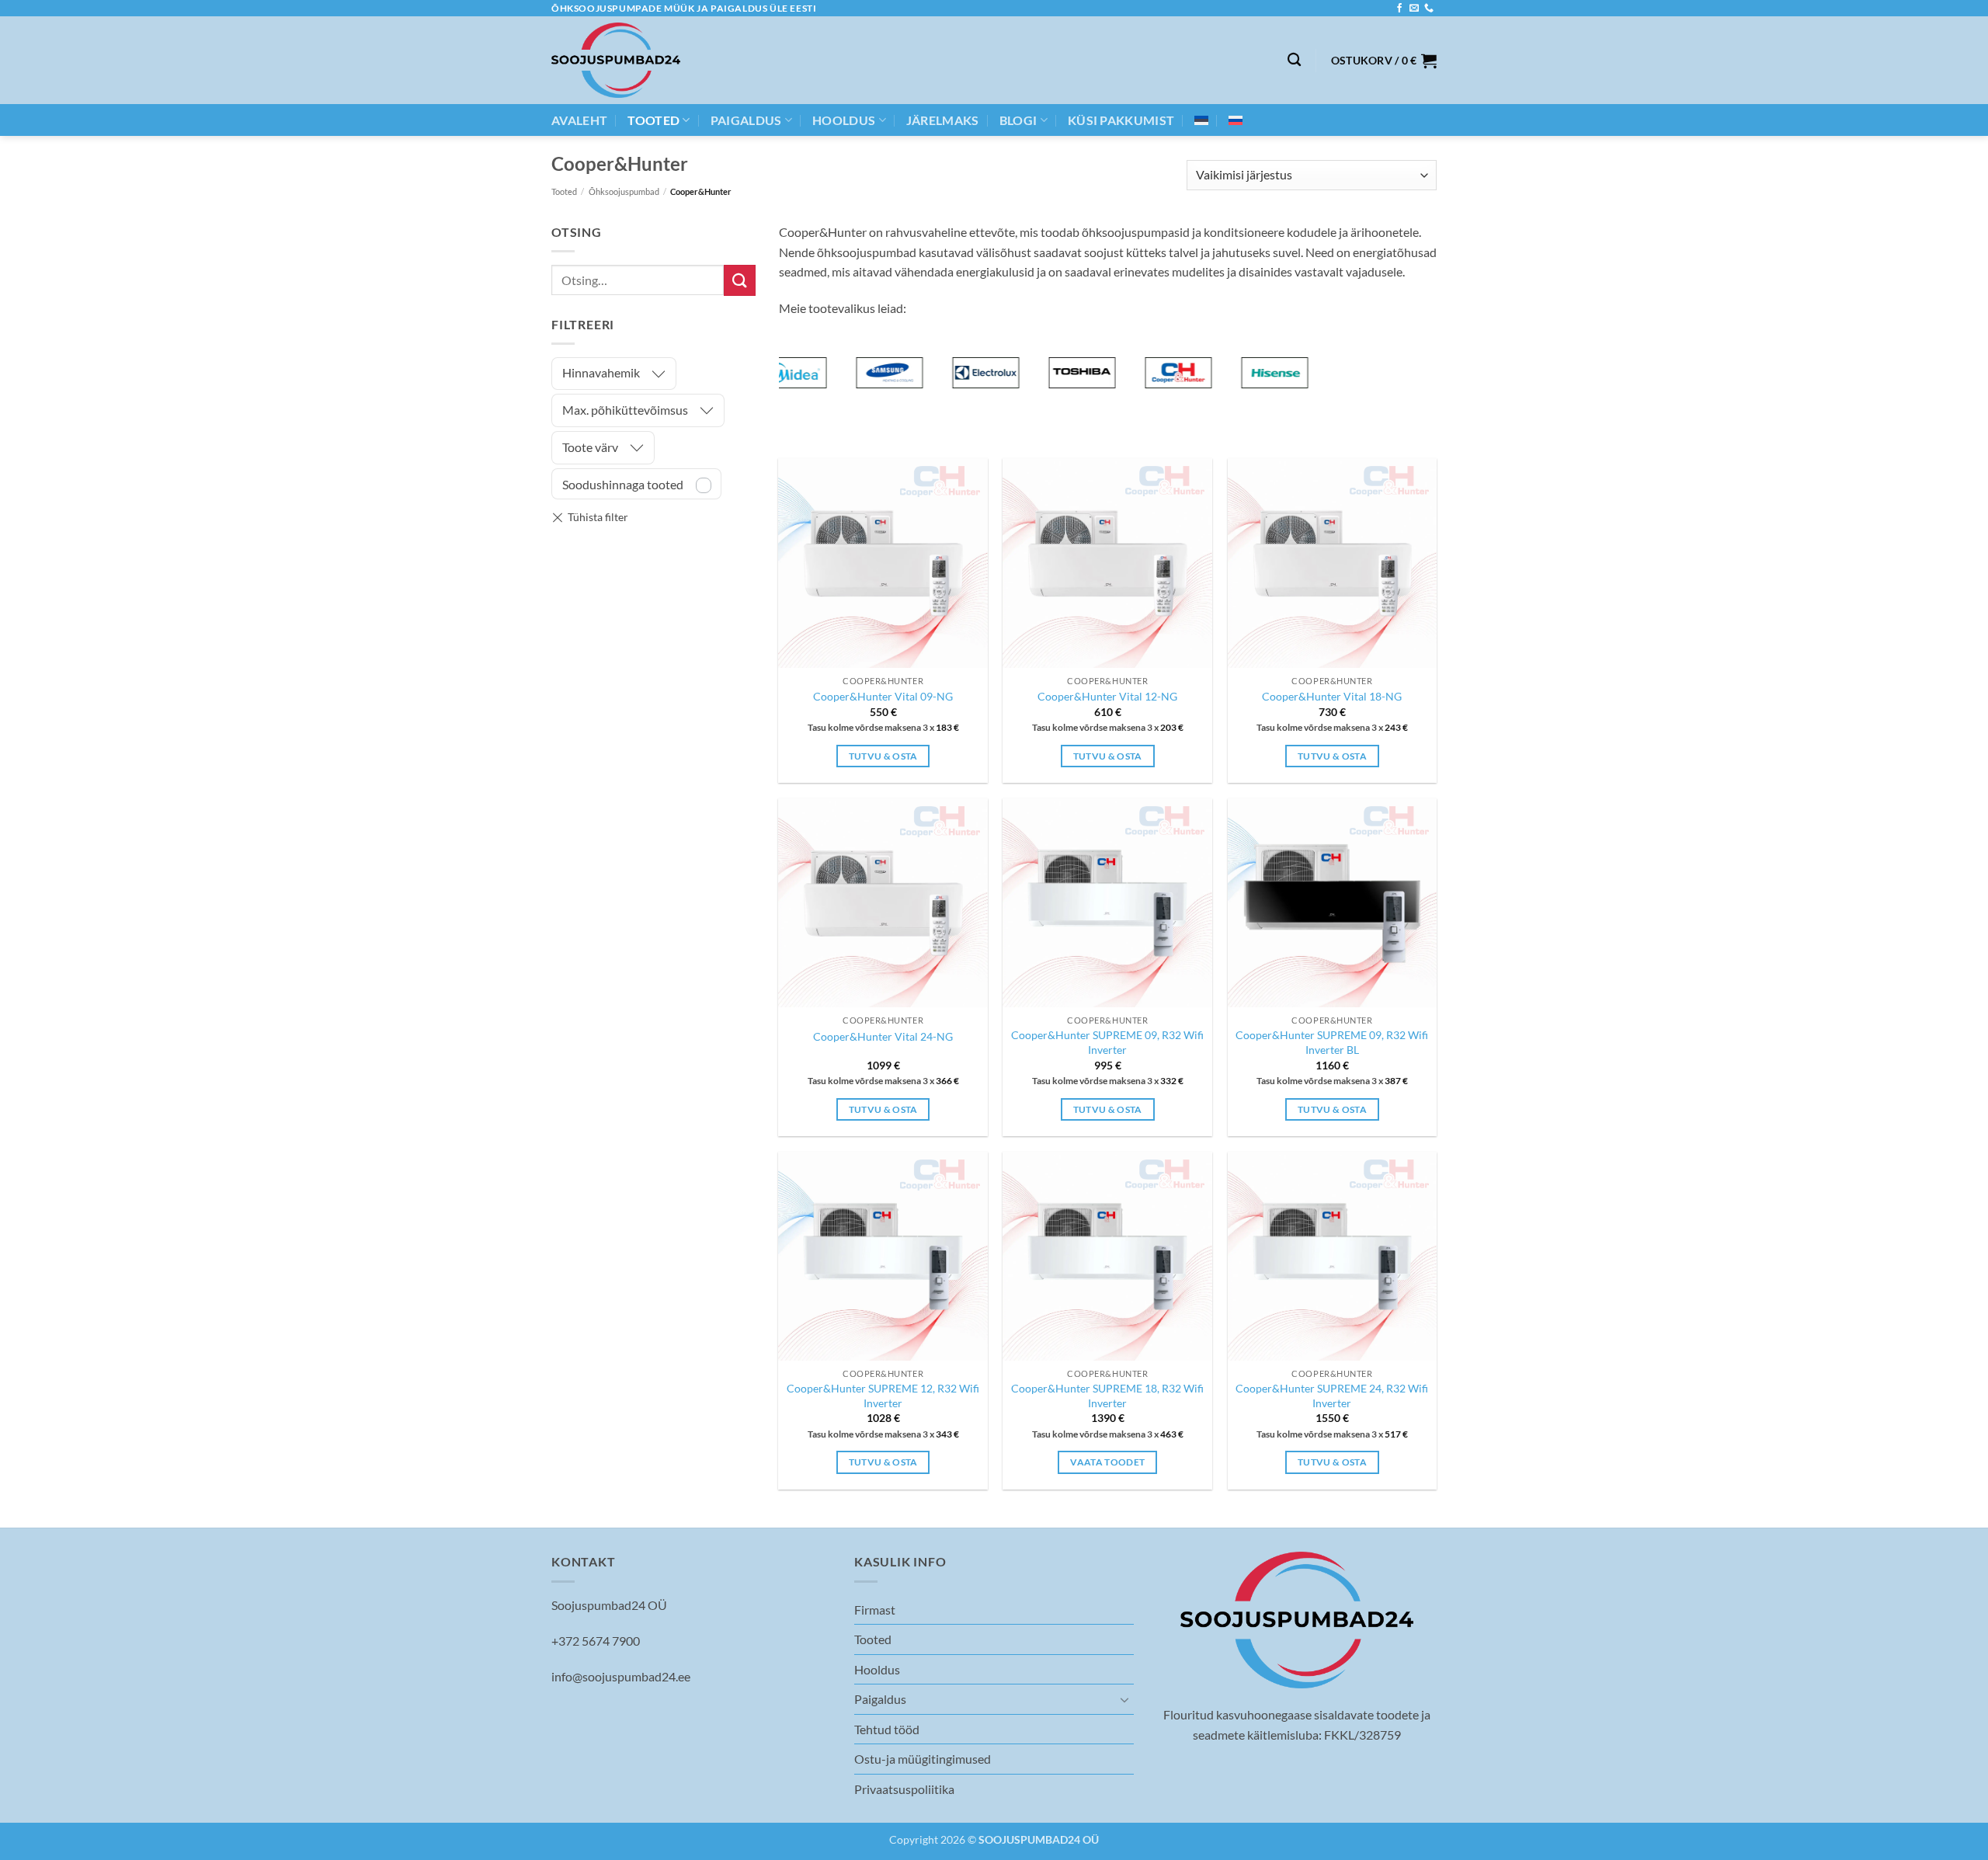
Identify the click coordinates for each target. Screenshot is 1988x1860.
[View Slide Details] (862, 373)
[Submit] (739, 280)
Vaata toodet (1107, 1462)
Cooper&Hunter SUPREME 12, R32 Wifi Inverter (883, 1396)
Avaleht (579, 120)
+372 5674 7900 (596, 1641)
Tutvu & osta (883, 756)
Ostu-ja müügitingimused (923, 1759)
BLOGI (1018, 120)
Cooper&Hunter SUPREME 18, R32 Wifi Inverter (1107, 1396)
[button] (1384, 61)
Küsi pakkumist (1121, 120)
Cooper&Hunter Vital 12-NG (1107, 696)
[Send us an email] (1414, 9)
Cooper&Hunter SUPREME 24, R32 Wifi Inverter (1332, 1396)
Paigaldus (746, 120)
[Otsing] (1294, 60)
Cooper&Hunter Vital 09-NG (883, 696)
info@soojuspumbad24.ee (621, 1676)
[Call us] (1429, 9)
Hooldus (844, 120)
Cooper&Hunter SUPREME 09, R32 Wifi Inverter (1107, 1042)
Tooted (653, 120)
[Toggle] (1124, 1699)
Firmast (875, 1610)
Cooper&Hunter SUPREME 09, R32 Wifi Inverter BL (1332, 1042)
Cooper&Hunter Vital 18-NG (1332, 696)
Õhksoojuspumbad (624, 191)
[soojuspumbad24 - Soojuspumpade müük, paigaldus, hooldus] (616, 60)
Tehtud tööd (887, 1729)
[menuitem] (1201, 120)
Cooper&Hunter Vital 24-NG (883, 1036)
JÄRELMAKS (943, 120)
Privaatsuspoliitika (904, 1789)
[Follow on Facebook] (1399, 9)
